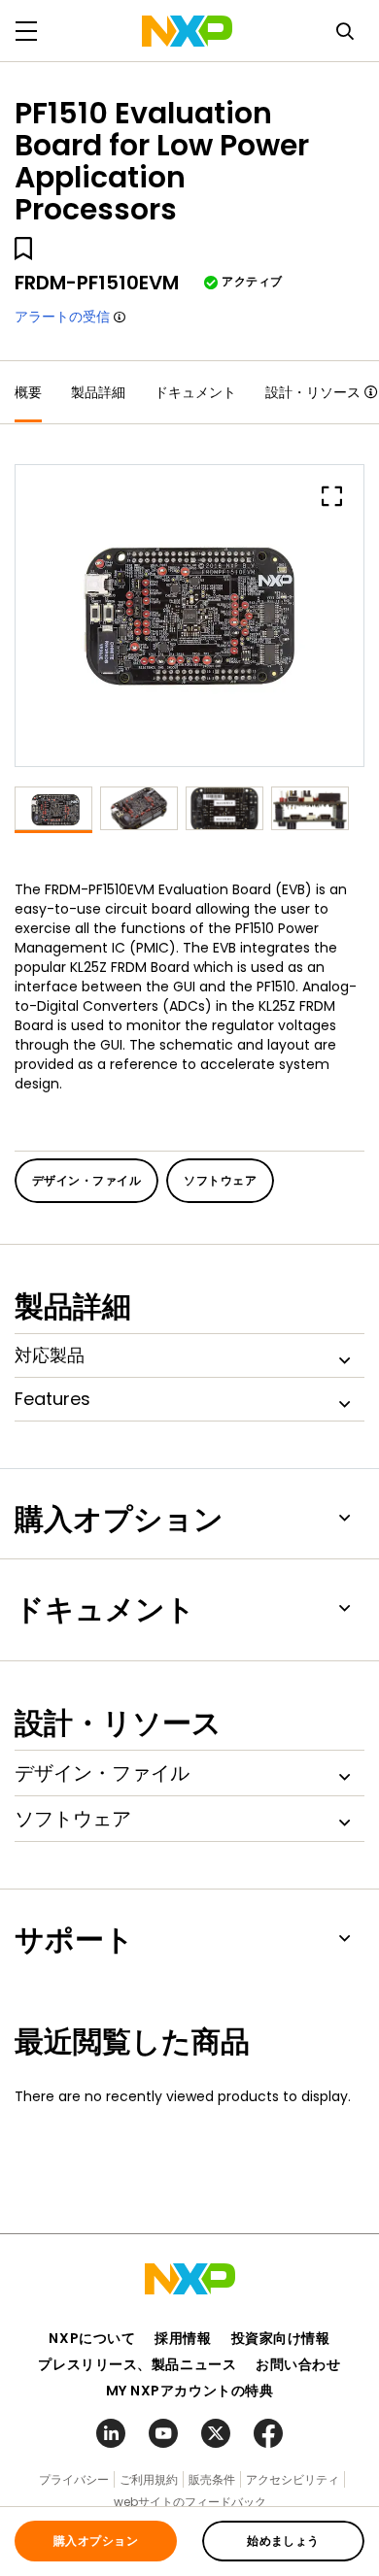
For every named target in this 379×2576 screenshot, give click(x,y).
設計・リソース (313, 392)
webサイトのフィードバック (190, 2502)
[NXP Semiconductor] (187, 31)
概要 (28, 392)
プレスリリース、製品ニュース (137, 2364)
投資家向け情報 (281, 2338)
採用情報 (183, 2338)
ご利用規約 (149, 2479)
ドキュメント (195, 392)
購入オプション (96, 2541)
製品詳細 (98, 392)
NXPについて (92, 2338)
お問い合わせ (298, 2364)
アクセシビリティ (293, 2479)
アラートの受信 (62, 317)
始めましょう (283, 2541)
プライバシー (74, 2479)
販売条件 (212, 2479)
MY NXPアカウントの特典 (190, 2391)
